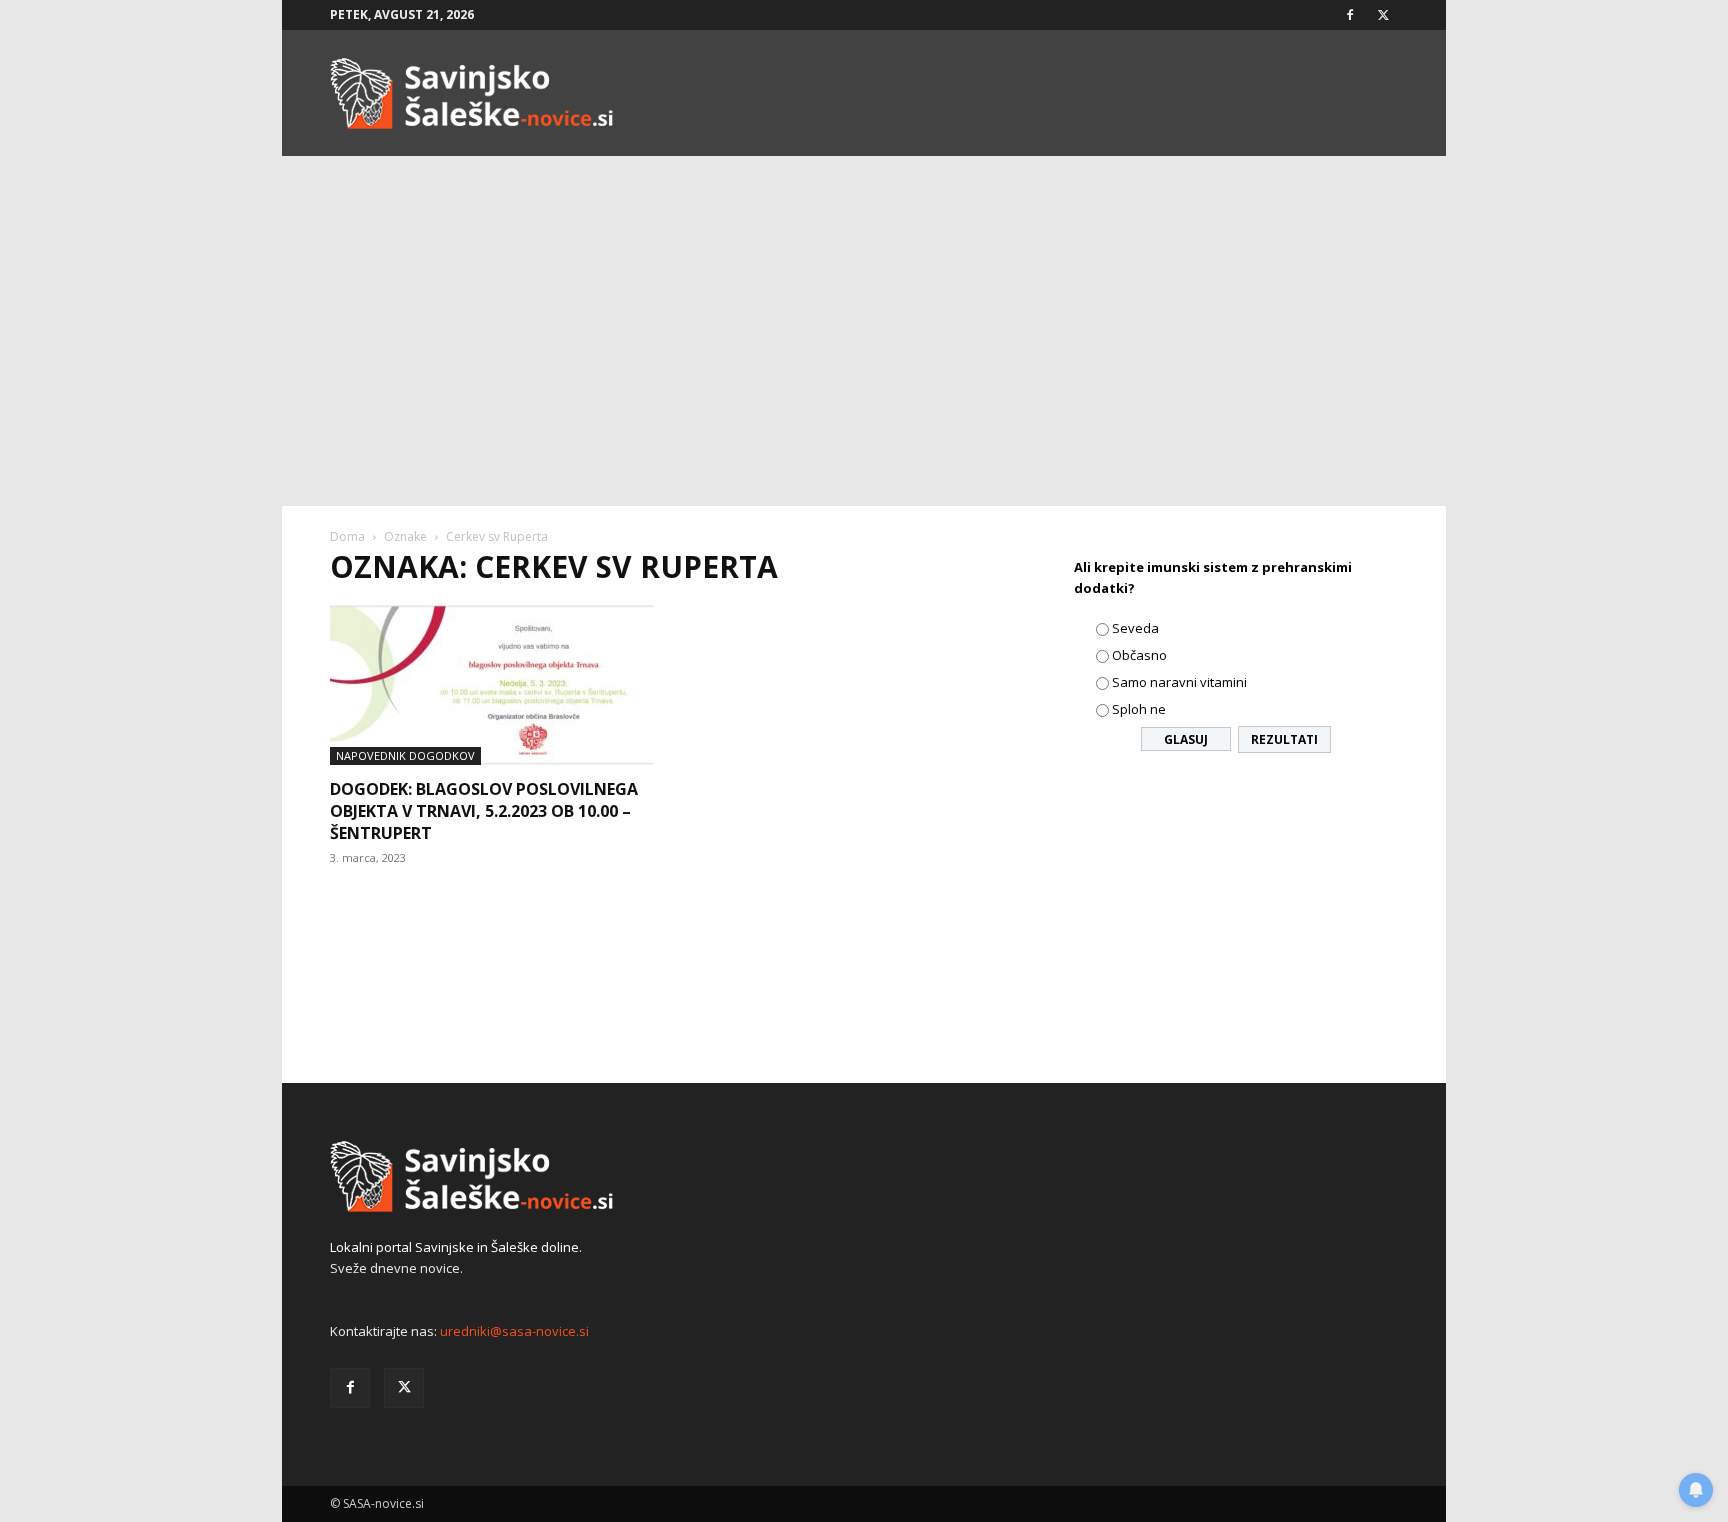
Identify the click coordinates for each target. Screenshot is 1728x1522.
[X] (1383, 15)
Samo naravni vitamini (1179, 682)
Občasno (1139, 655)
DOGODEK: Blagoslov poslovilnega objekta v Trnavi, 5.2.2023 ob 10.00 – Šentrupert (484, 811)
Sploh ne (1139, 709)
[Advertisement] (864, 356)
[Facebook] (1350, 15)
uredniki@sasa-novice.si (514, 1331)
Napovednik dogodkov (405, 755)
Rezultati (1284, 739)
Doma (347, 536)
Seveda (1135, 628)
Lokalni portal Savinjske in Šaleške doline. (456, 1247)
